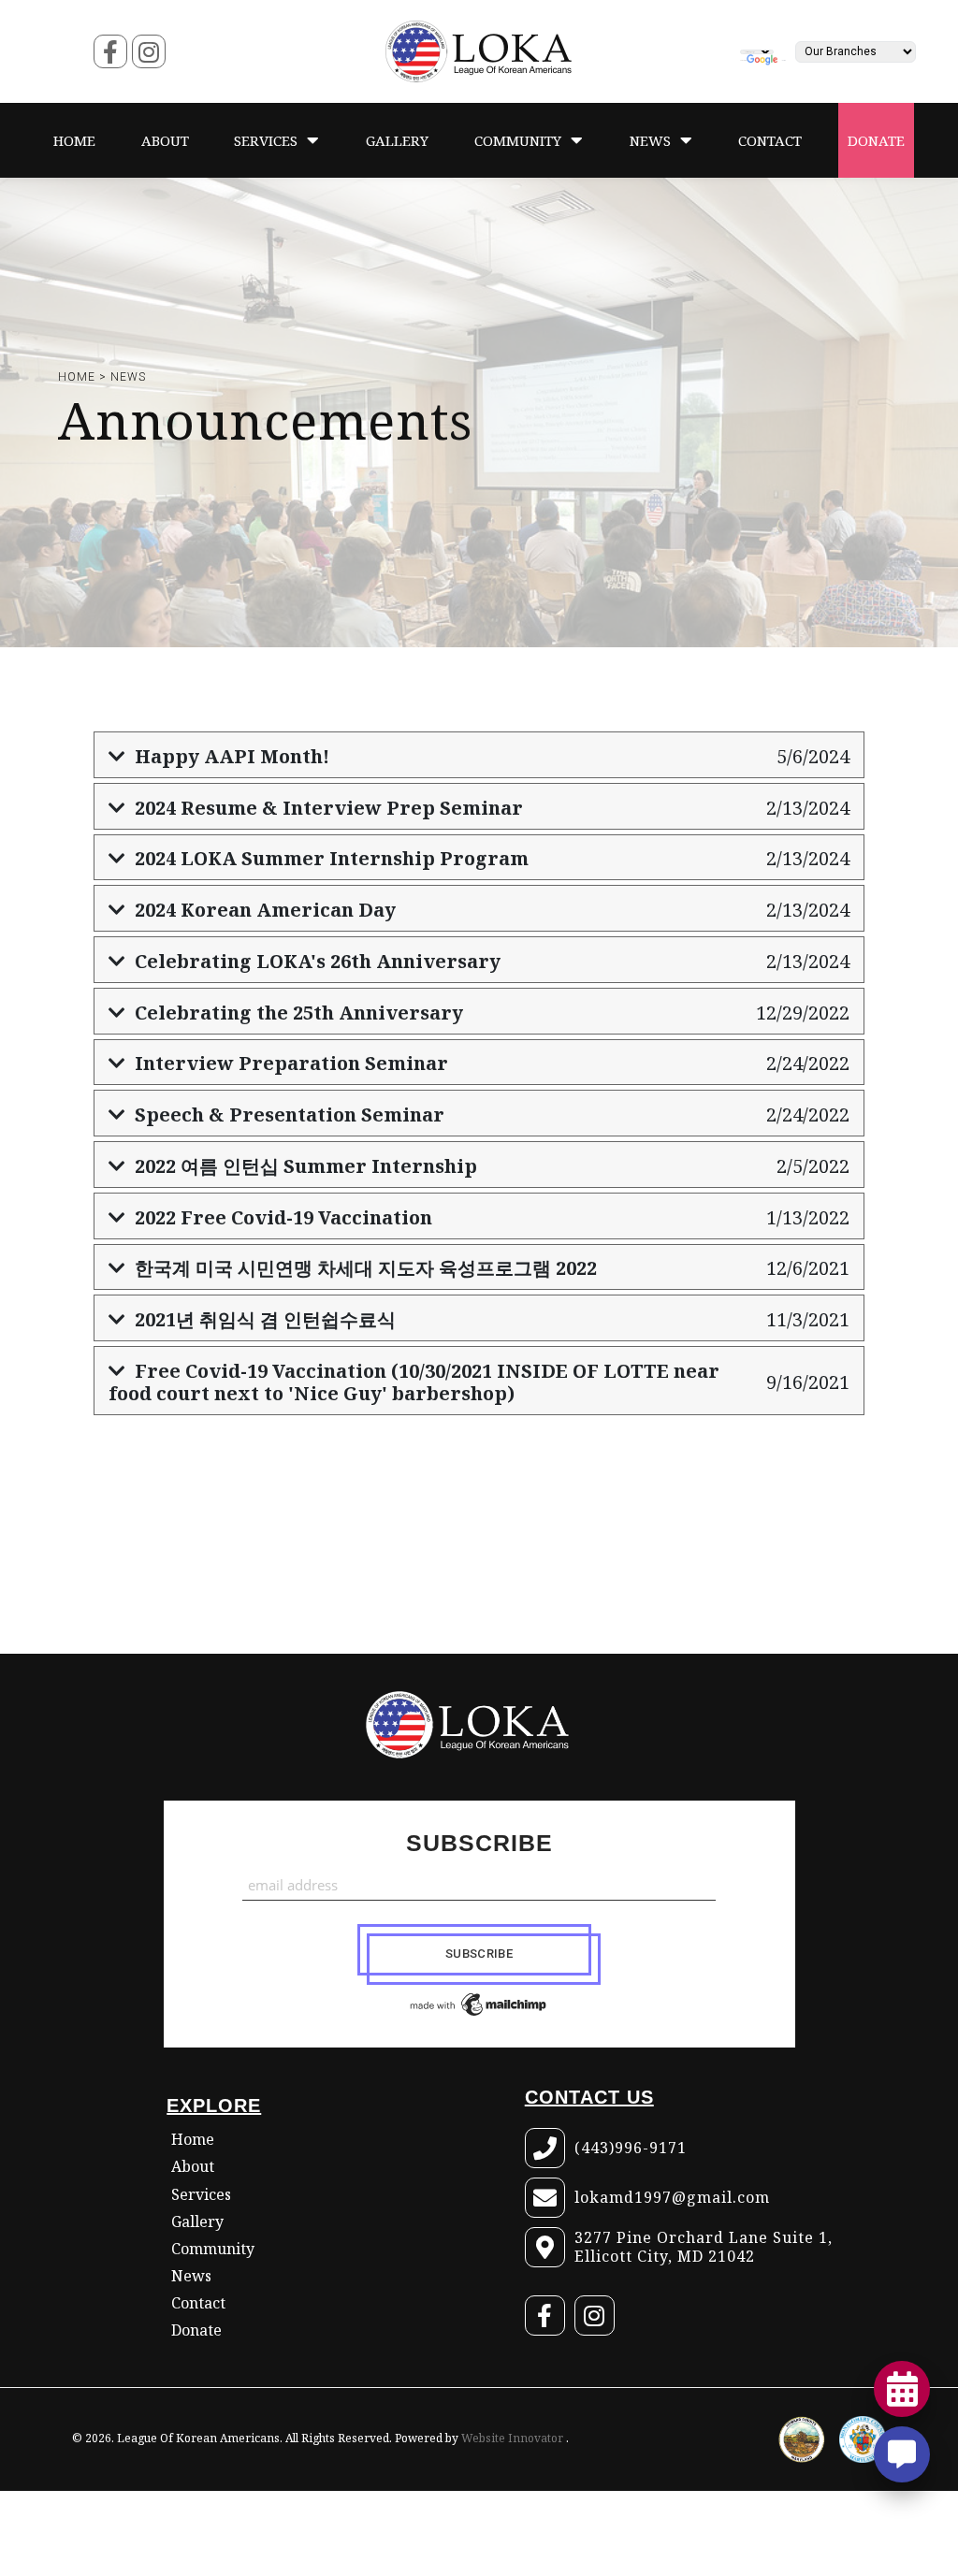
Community (213, 2249)
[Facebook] (110, 52)
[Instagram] (149, 52)
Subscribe (479, 1843)
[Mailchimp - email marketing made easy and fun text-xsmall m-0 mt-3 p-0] (479, 2004)
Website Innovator (514, 2438)
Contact (198, 2303)
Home (193, 2140)
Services (201, 2195)
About (193, 2167)
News (128, 377)
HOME (77, 377)
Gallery (197, 2222)
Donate (196, 2330)
